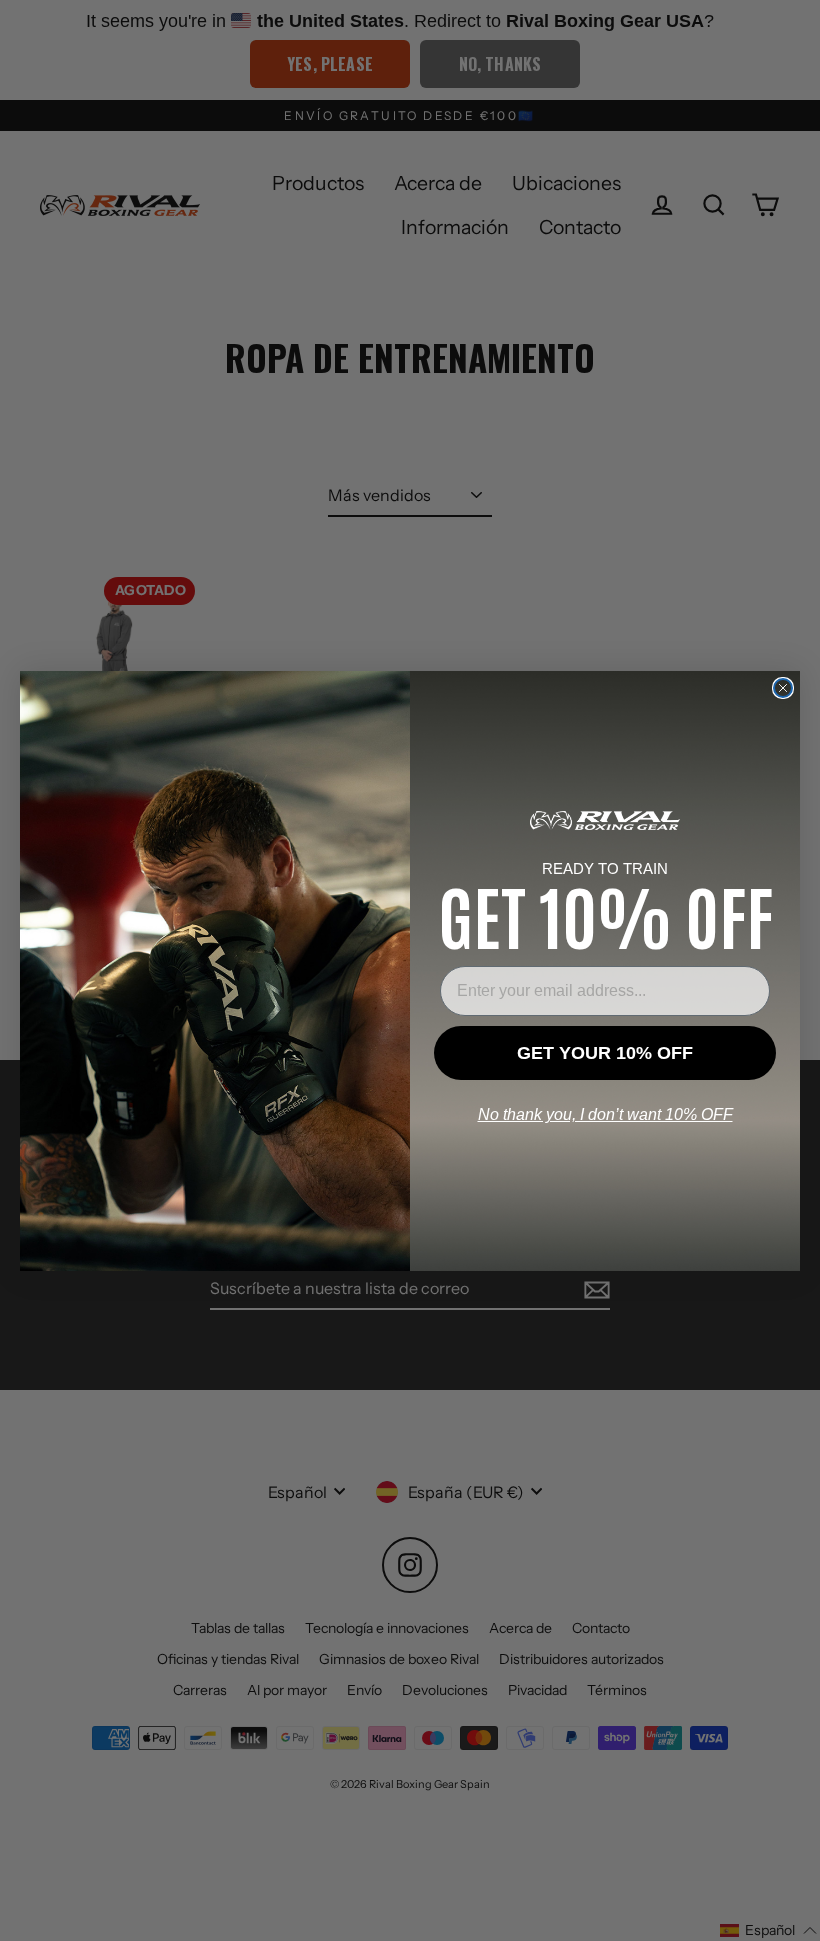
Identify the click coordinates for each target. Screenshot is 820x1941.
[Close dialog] (783, 688)
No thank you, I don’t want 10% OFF (605, 1114)
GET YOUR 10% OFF (605, 1053)
